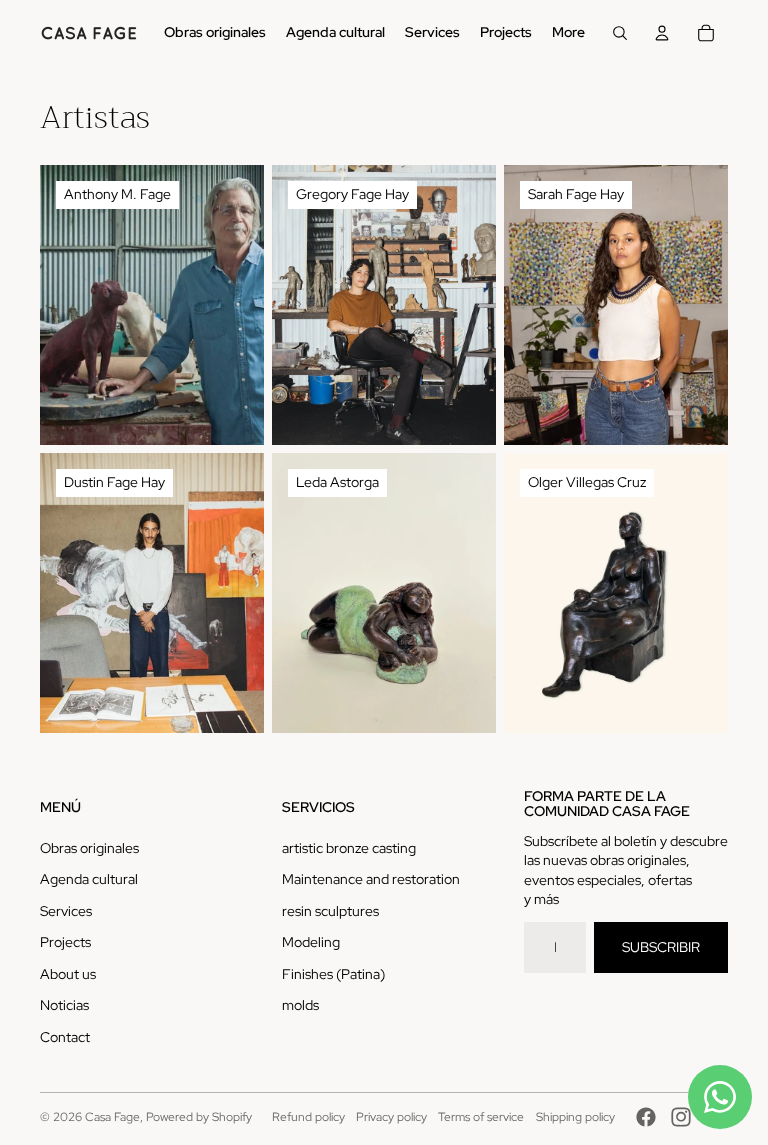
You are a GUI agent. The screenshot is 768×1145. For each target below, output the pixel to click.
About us (68, 974)
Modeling (311, 942)
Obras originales (89, 848)
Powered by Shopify (199, 1117)
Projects (65, 942)
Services (66, 911)
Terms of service (481, 1117)
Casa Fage (112, 1117)
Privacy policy (391, 1117)
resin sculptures (330, 911)
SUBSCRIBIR (661, 947)
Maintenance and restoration (371, 879)
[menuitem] (215, 33)
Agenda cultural (89, 879)
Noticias (64, 1005)
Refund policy (308, 1117)
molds (300, 1005)
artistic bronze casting (349, 848)
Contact (65, 1037)
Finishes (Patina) (333, 974)
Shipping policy (575, 1117)
